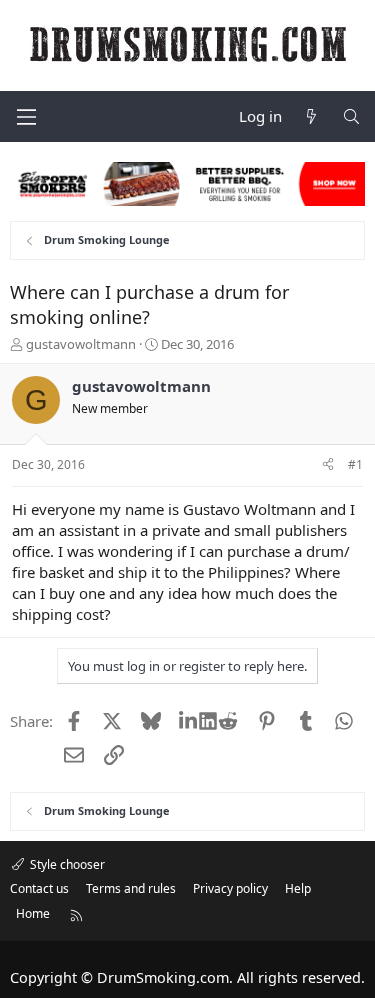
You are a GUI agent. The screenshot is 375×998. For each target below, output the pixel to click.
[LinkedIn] (190, 721)
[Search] (351, 116)
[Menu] (26, 117)
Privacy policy (230, 888)
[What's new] (311, 116)
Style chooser (66, 864)
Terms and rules (131, 888)
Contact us (39, 888)
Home (33, 913)
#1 (355, 464)
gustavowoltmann (81, 344)
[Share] (328, 465)
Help (298, 888)
